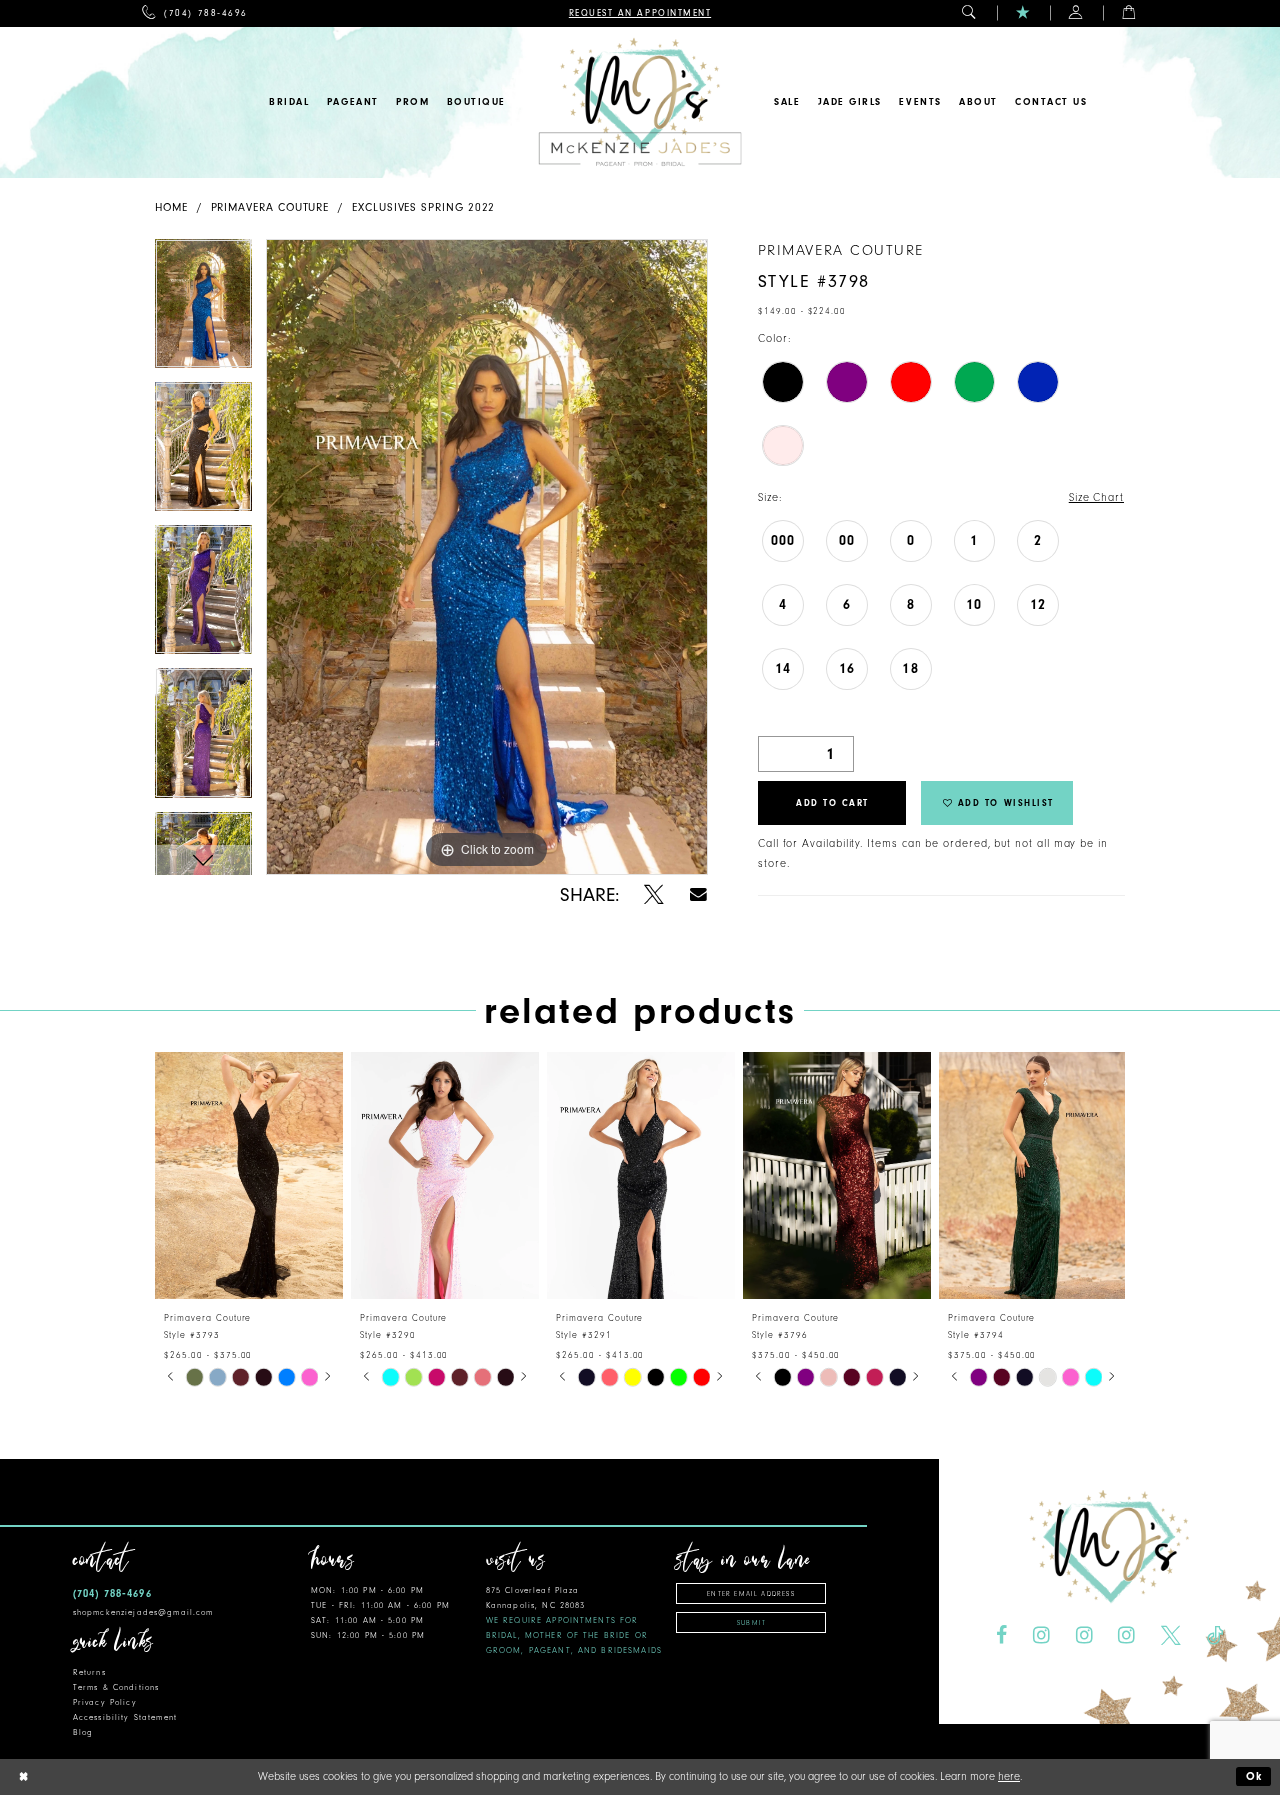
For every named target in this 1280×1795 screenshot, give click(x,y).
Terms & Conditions (116, 1687)
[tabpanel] (203, 310)
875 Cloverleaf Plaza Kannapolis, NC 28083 (574, 1620)
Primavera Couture (270, 207)
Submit (751, 1623)
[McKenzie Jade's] (639, 102)
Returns (89, 1672)
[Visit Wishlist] (1023, 13)
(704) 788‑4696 (112, 1593)
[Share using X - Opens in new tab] (654, 895)
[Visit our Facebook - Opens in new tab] (1001, 1635)
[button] (969, 13)
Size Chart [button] (1096, 497)
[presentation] (249, 1175)
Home (171, 207)
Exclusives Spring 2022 (423, 207)
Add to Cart (832, 803)
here (1009, 1776)
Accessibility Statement (125, 1717)
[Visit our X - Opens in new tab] (1171, 1635)
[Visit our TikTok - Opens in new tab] (1215, 1635)
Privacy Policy (105, 1702)
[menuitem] (194, 13)
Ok (1255, 1776)
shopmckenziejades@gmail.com (143, 1612)
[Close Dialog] (23, 1777)
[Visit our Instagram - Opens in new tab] (1041, 1635)
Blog (83, 1732)
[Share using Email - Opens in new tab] (698, 894)
